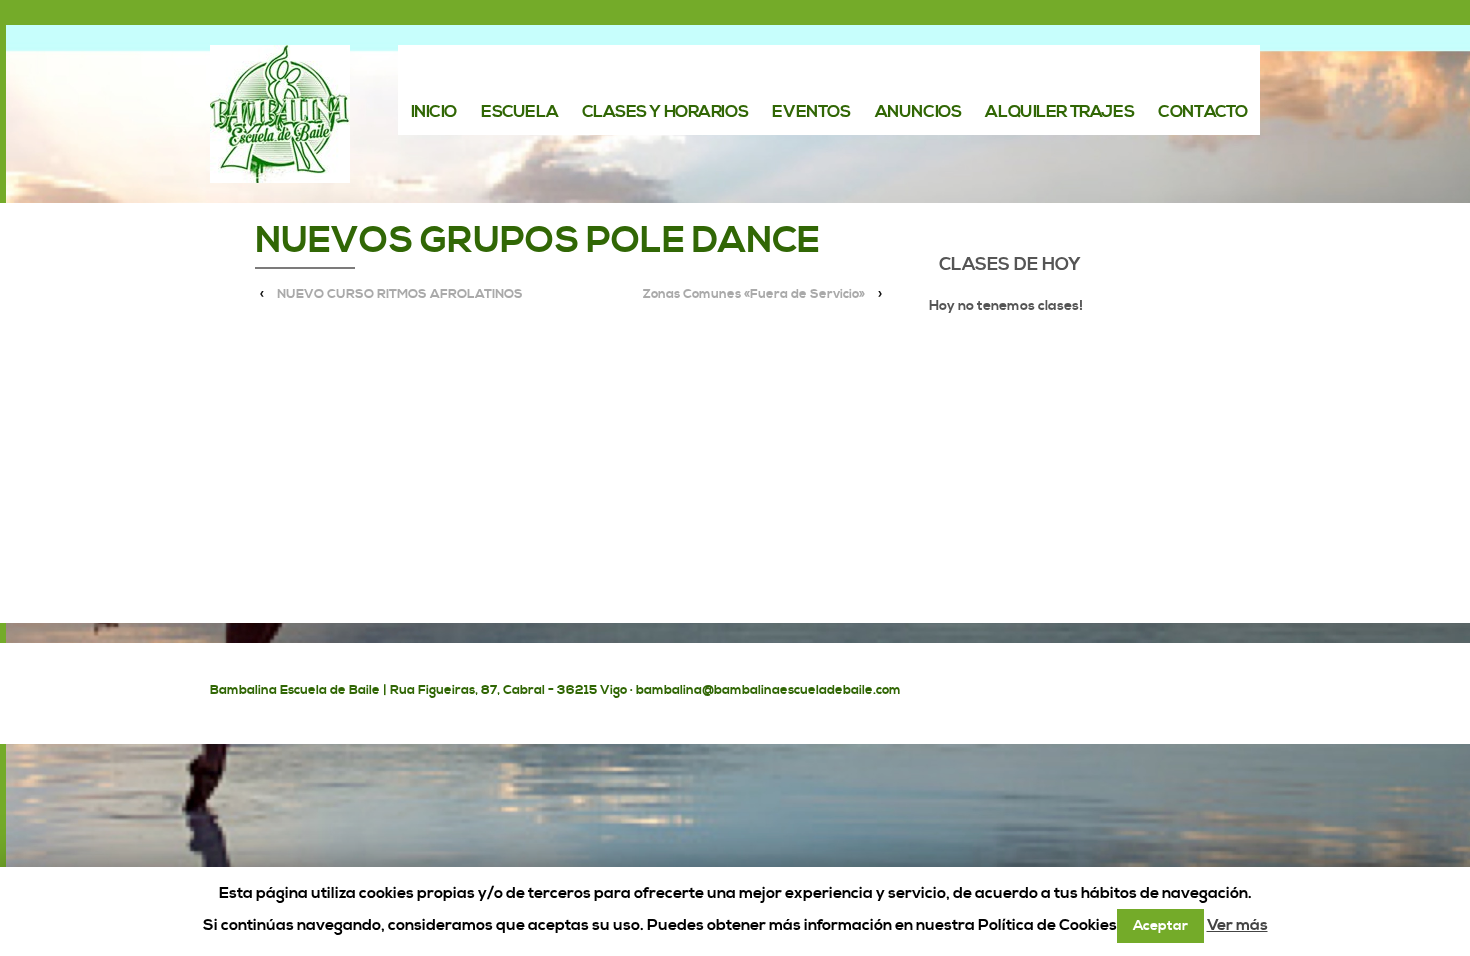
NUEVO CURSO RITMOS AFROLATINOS (400, 294)
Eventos (811, 112)
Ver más (1237, 925)
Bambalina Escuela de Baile (295, 690)
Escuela (519, 112)
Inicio (434, 112)
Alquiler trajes (1059, 112)
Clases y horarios (665, 112)
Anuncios (918, 112)
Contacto (1203, 112)
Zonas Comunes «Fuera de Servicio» (754, 294)
